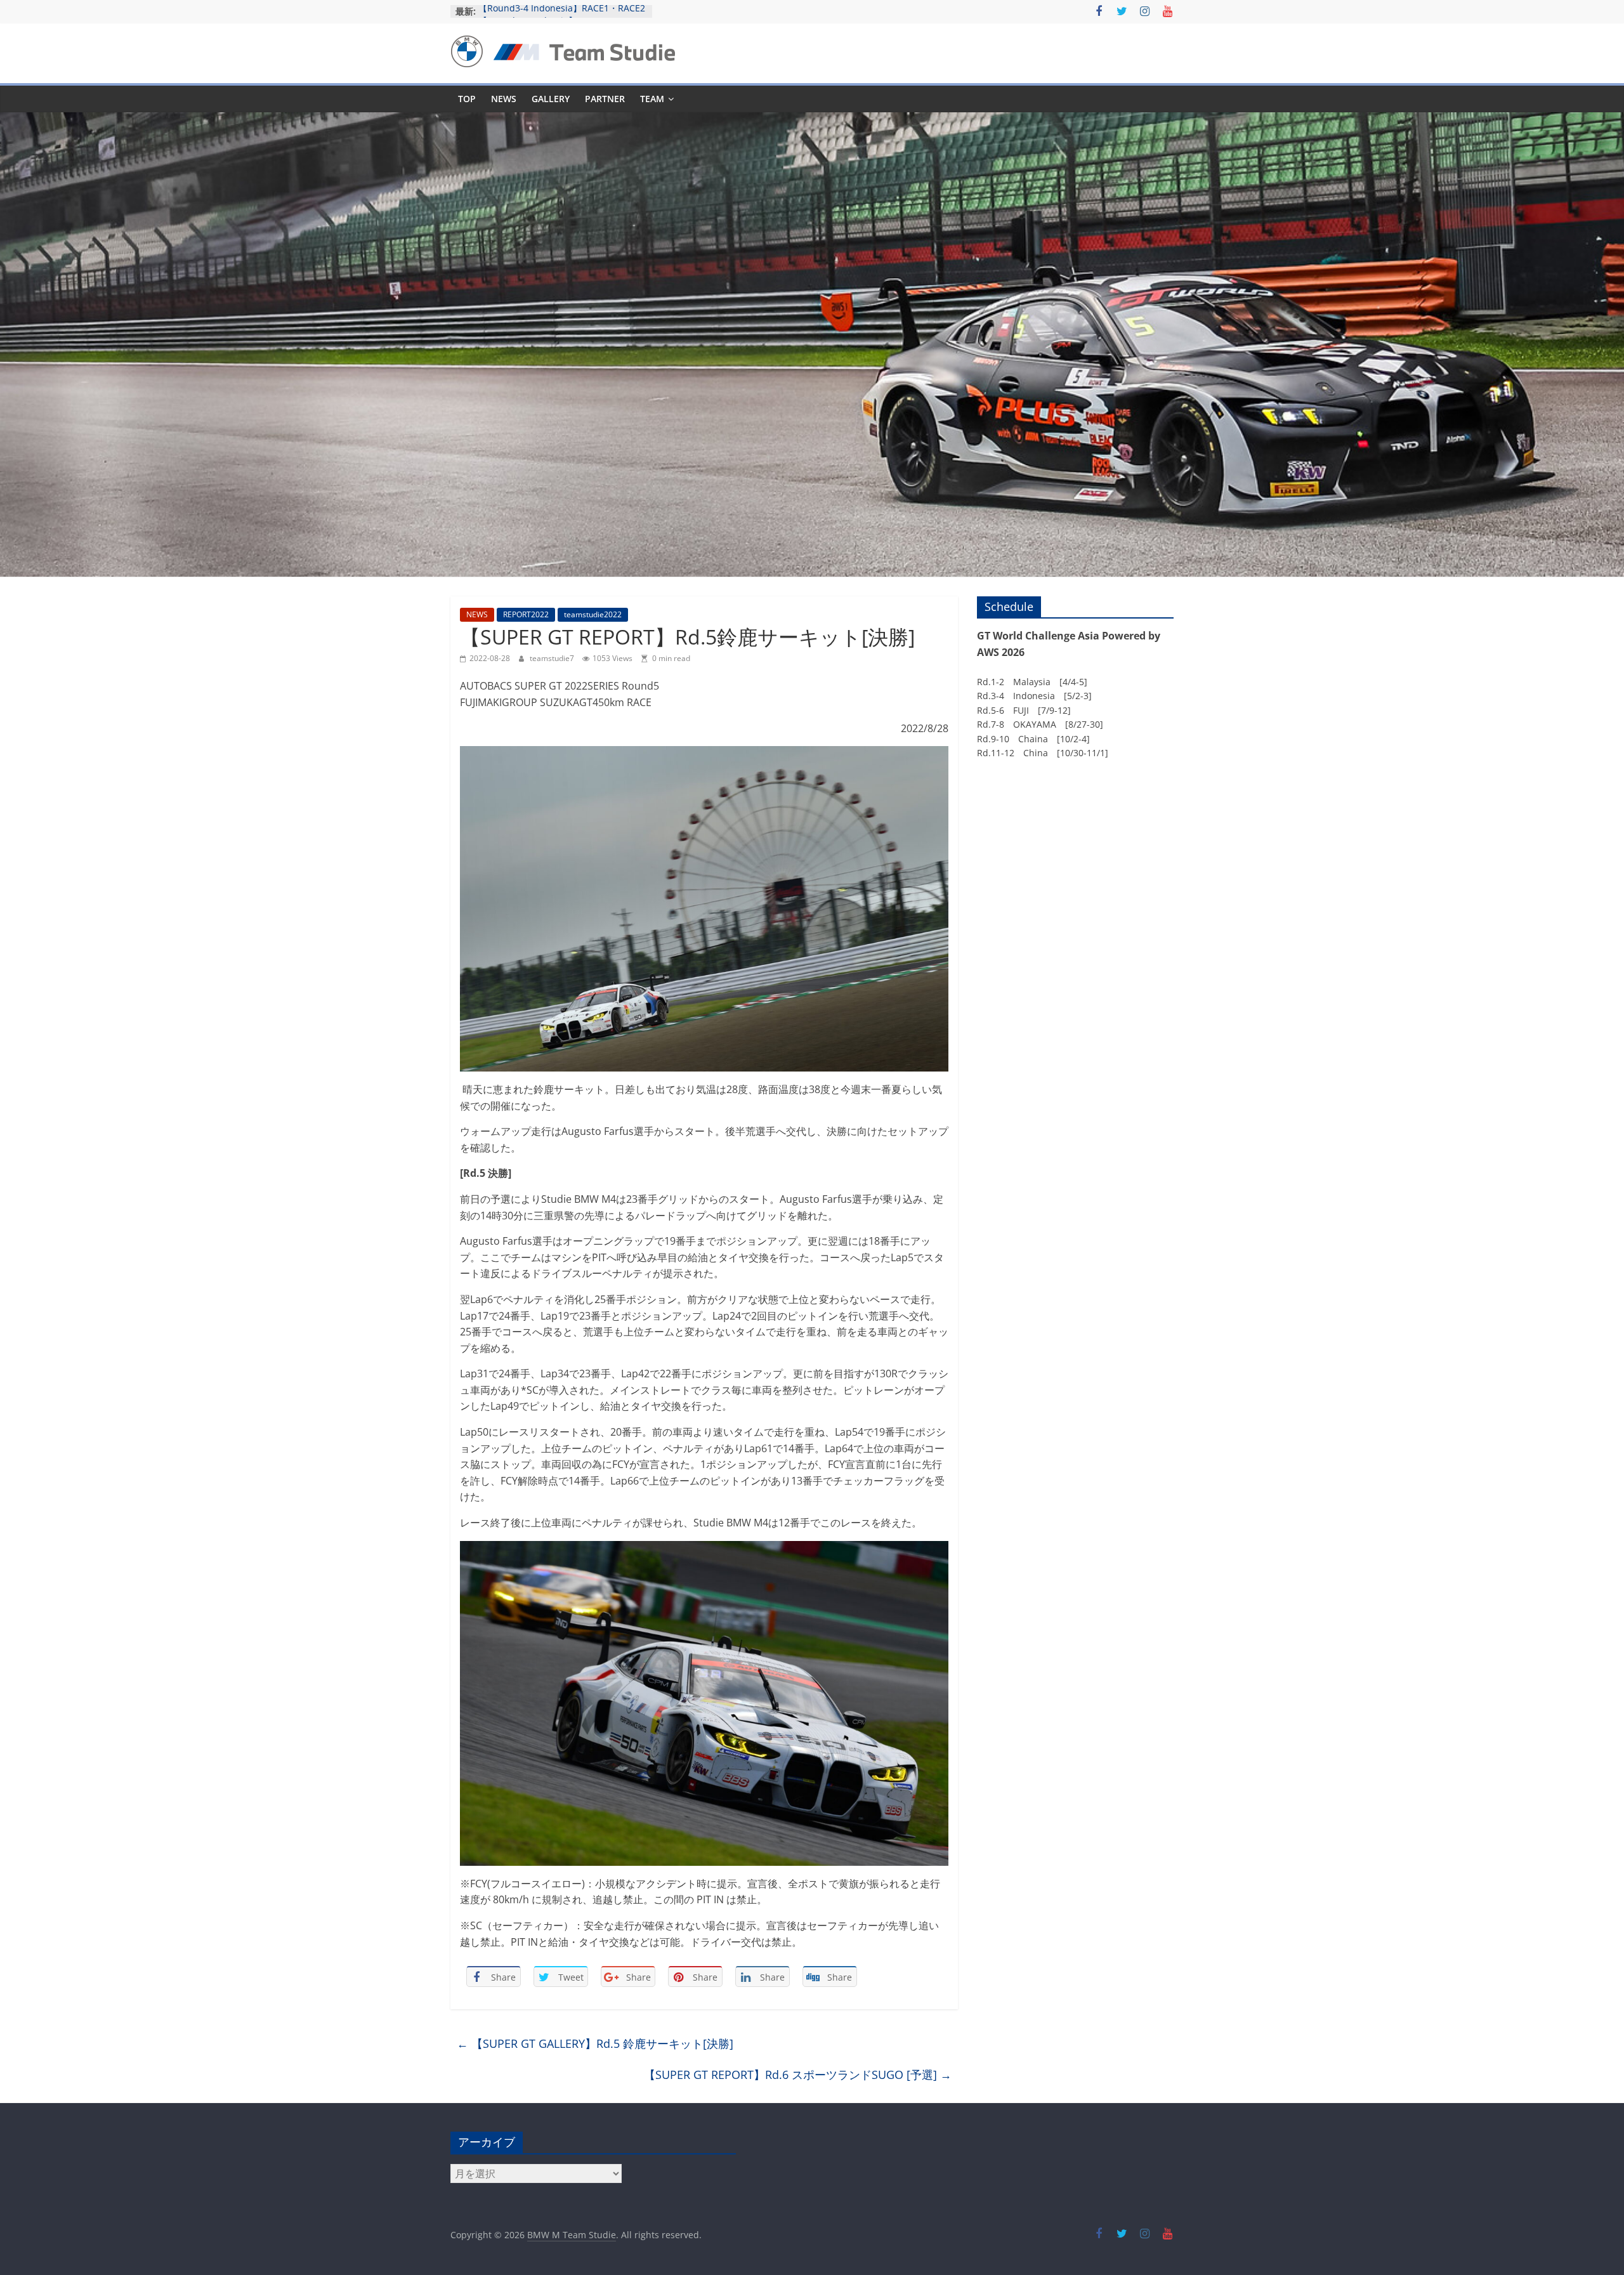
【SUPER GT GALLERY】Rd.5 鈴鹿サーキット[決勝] (595, 2043)
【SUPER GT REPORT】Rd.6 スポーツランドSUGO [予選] (798, 2075)
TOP (467, 99)
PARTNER (605, 99)
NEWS (504, 99)
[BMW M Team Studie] (812, 120)
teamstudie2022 (593, 614)
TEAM (652, 99)
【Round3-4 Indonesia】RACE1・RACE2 (562, 11)
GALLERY (551, 99)
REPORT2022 (526, 614)
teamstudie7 (553, 658)
